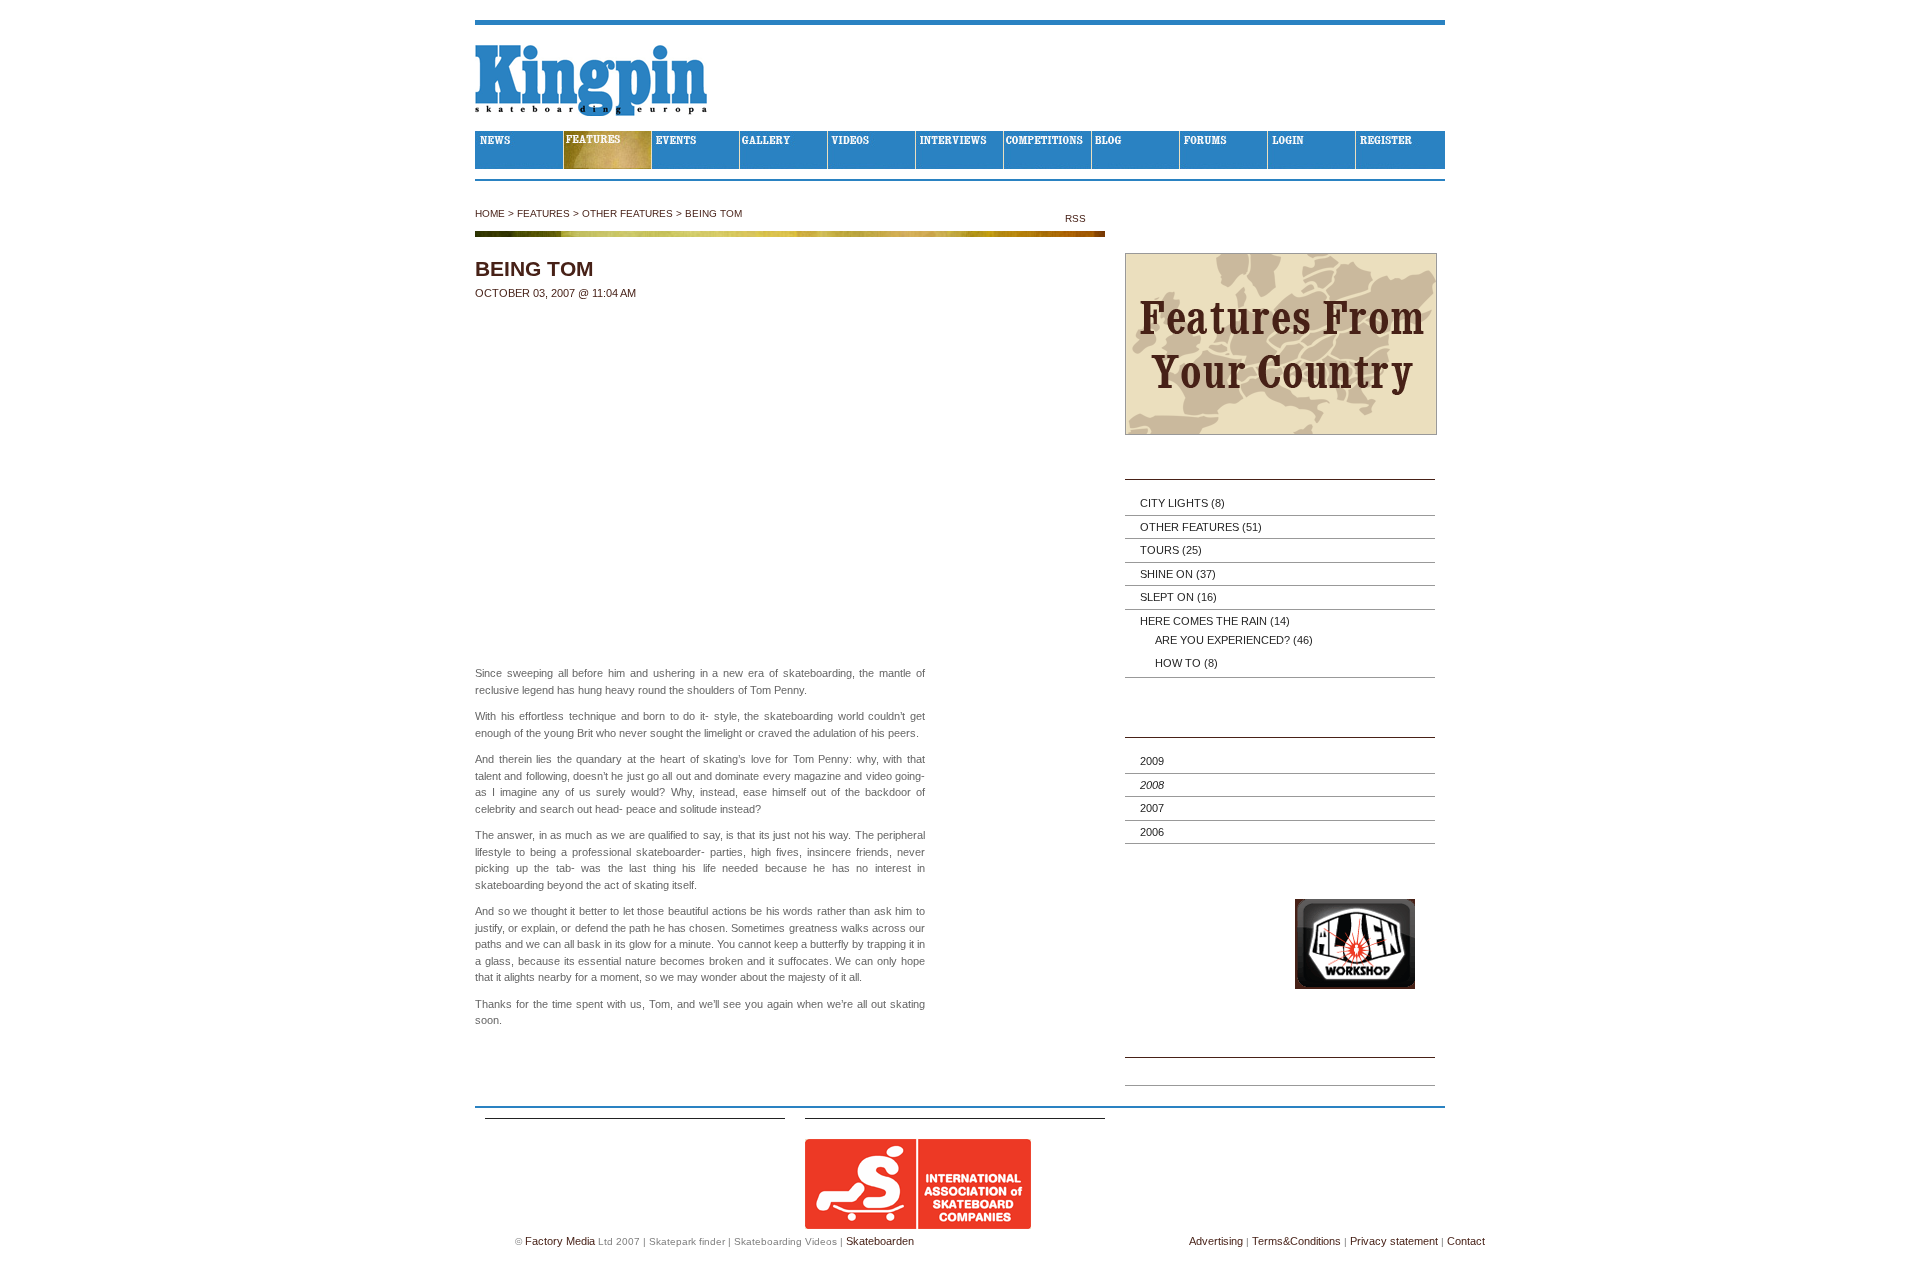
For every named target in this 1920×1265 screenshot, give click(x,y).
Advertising (1216, 1241)
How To (1186, 663)
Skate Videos (872, 150)
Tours (1171, 550)
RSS (1077, 218)
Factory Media (560, 1241)
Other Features (627, 213)
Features (608, 150)
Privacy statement (1394, 1241)
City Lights (1182, 503)
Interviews (960, 150)
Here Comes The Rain (1215, 621)
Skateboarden (880, 1241)
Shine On (1178, 574)
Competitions (1048, 150)
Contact (1466, 1241)
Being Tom (713, 213)
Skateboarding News (519, 150)
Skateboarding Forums (1224, 150)
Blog (1136, 150)
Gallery (784, 150)
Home (490, 213)
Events (696, 150)
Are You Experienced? (1234, 640)
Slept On (1178, 597)
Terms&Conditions (1296, 1241)
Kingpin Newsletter (1280, 1045)
